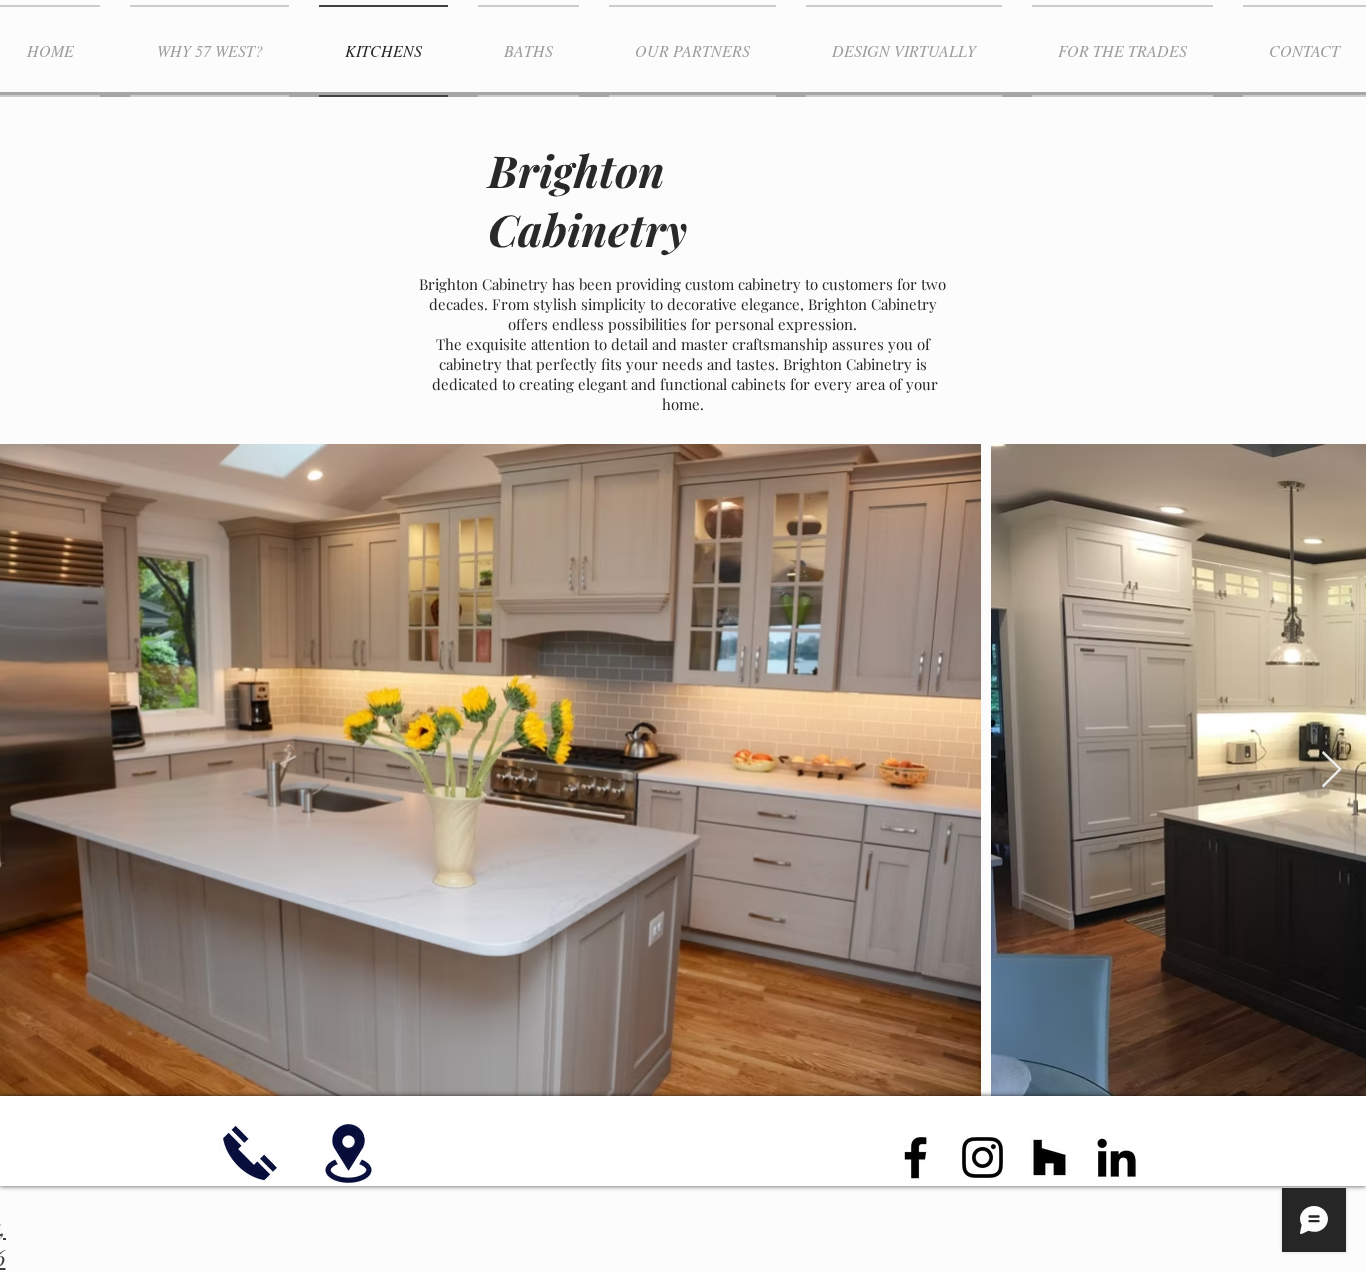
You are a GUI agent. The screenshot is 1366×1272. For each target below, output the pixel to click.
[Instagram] (982, 1157)
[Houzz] (1049, 1157)
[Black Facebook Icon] (915, 1157)
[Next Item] (1331, 770)
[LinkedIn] (1116, 1157)
